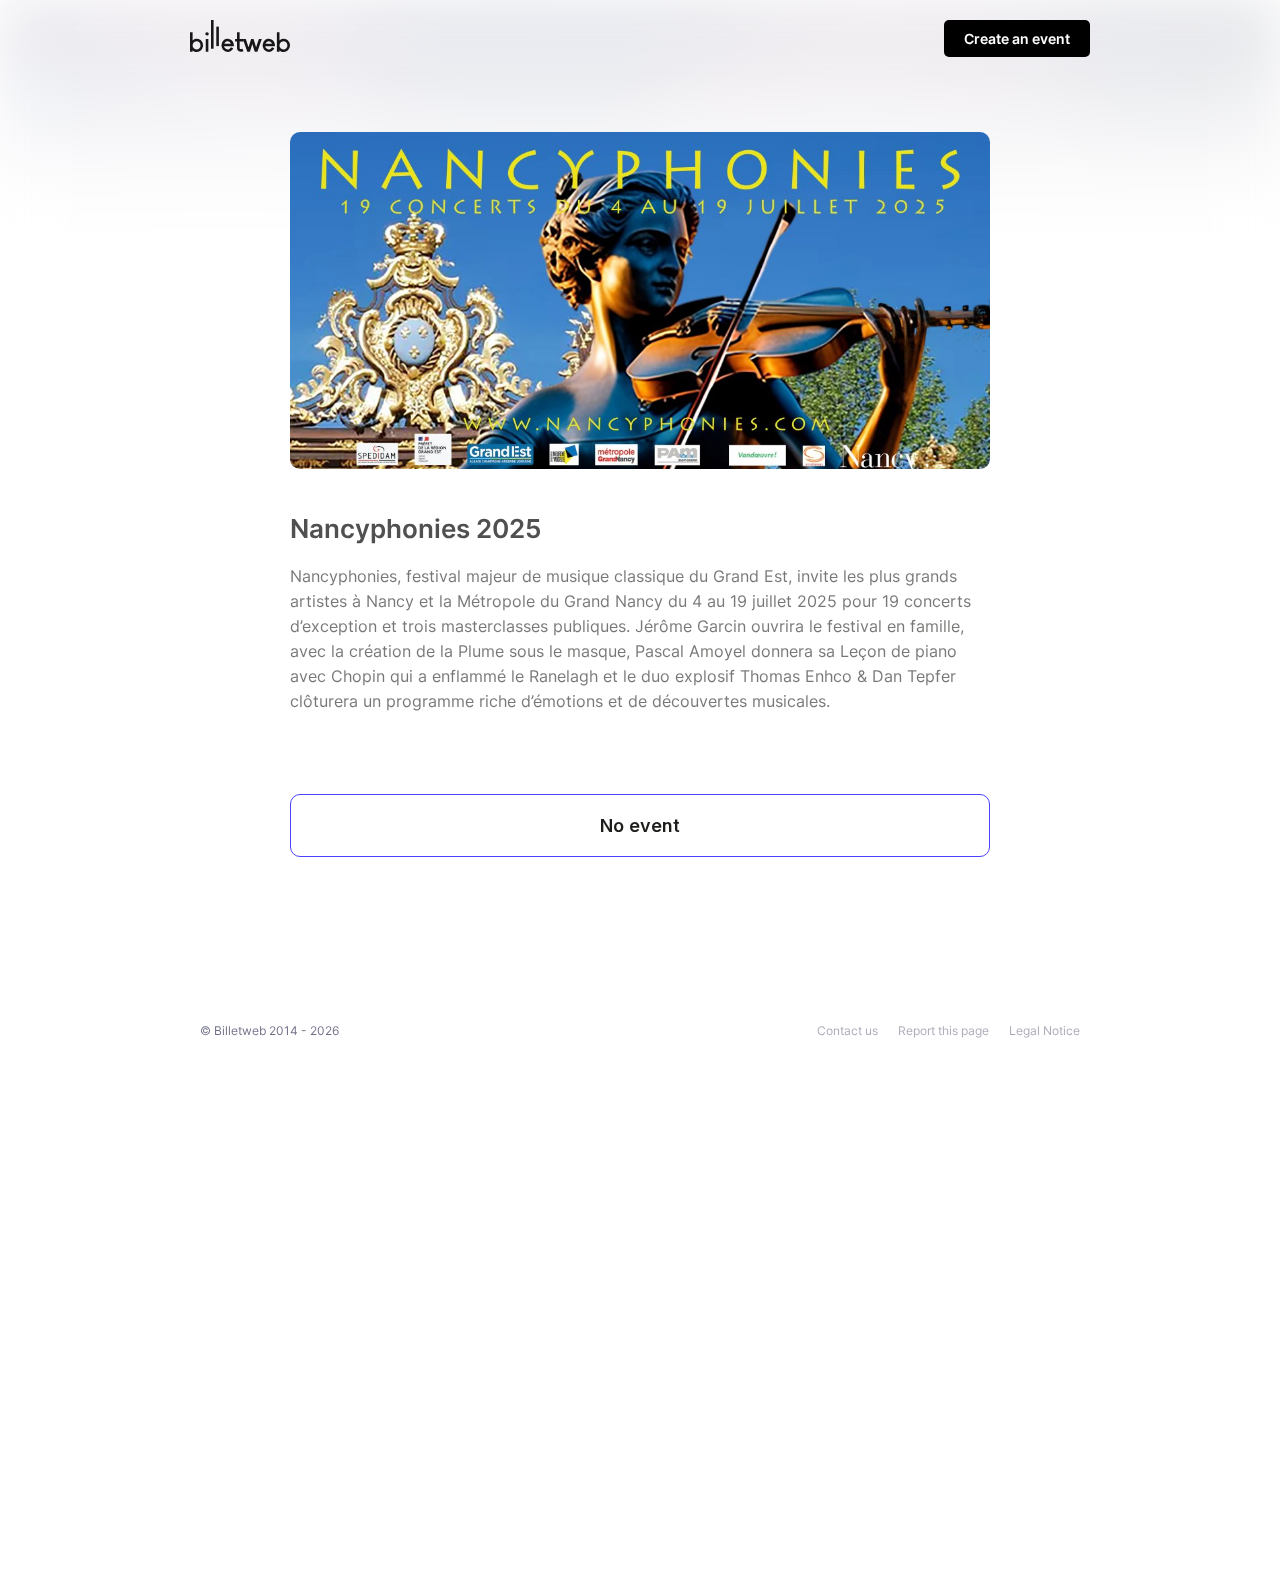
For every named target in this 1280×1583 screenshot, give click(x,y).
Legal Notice (1044, 1030)
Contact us (847, 1030)
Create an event (1017, 38)
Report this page (943, 1030)
